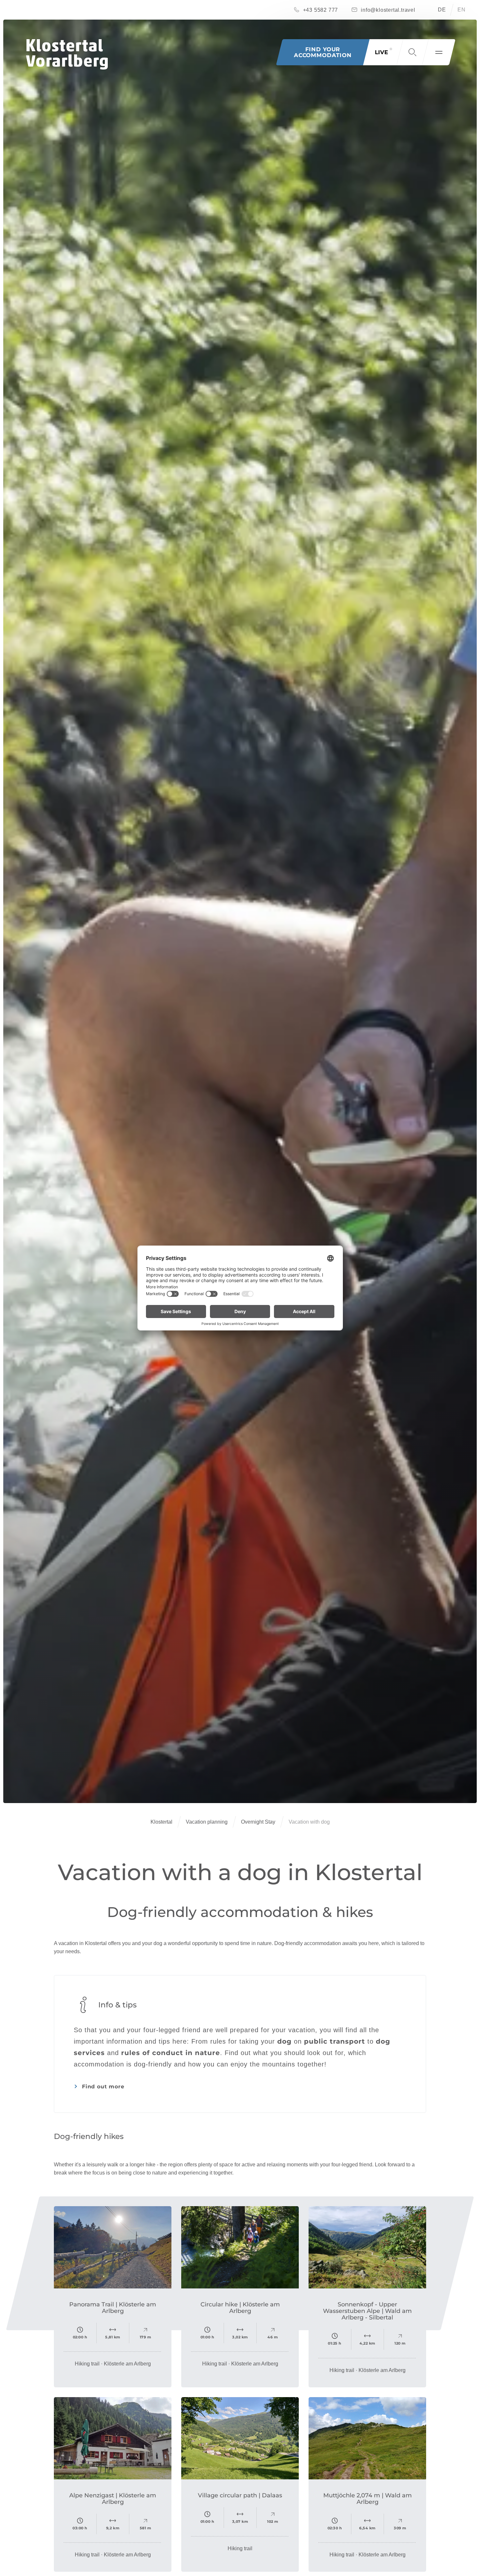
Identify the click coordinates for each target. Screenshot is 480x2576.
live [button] (381, 52)
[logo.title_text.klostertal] (67, 54)
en (462, 10)
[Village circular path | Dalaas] (240, 2438)
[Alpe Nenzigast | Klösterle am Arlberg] (113, 2438)
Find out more (103, 2087)
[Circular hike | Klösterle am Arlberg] (240, 2247)
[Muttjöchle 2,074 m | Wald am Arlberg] (367, 2438)
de (442, 10)
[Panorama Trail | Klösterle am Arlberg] (113, 2247)
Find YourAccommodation (323, 52)
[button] (412, 52)
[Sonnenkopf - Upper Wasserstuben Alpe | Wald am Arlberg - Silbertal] (367, 2247)
